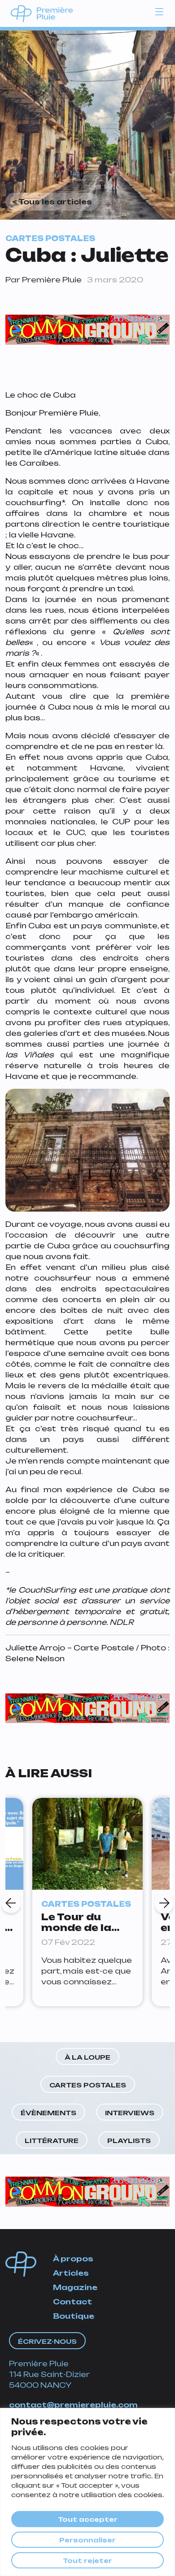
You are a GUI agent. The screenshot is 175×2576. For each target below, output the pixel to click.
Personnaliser (87, 2540)
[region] (87, 2492)
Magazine (75, 2287)
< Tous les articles (52, 202)
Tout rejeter (87, 2561)
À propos (73, 2259)
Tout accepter (88, 2519)
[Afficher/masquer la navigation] (159, 11)
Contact (72, 2302)
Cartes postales (88, 2085)
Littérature (52, 2141)
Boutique (74, 2316)
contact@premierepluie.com (73, 2405)
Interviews (130, 2113)
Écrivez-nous (47, 2341)
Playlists (129, 2141)
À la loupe (87, 2057)
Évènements (48, 2113)
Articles (71, 2273)
